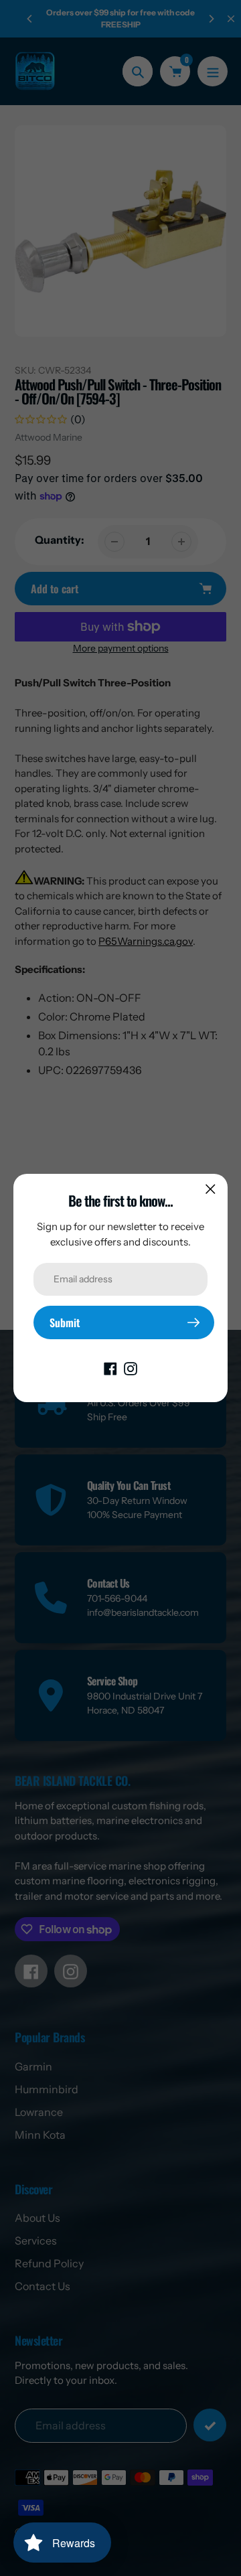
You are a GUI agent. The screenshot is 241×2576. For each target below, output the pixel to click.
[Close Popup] (211, 1189)
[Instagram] (131, 1367)
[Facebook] (110, 1367)
